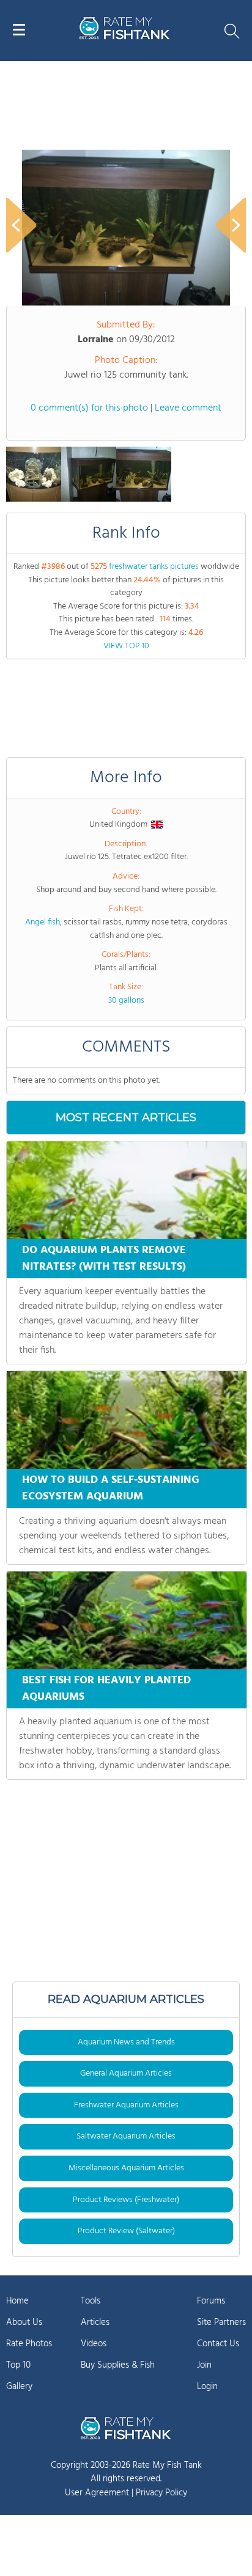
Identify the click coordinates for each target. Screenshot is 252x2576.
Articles (95, 2322)
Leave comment (188, 408)
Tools (91, 2301)
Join (204, 2365)
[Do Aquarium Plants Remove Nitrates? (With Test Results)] (127, 1190)
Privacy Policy (161, 2493)
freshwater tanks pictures (154, 567)
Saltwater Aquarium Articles (126, 2136)
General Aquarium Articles (126, 2073)
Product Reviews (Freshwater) (126, 2200)
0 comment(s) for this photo (89, 408)
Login (207, 2387)
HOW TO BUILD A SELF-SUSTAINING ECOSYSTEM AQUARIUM (111, 1488)
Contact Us (218, 2344)
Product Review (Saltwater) (126, 2231)
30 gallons (126, 1001)
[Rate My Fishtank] (125, 38)
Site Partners (221, 2322)
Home (17, 2301)
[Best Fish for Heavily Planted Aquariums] (127, 1620)
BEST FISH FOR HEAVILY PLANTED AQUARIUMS (106, 1689)
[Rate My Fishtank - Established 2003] (126, 2428)
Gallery (19, 2387)
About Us (24, 2322)
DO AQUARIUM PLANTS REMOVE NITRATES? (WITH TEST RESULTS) (104, 1259)
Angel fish (43, 922)
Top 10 (18, 2365)
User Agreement (97, 2493)
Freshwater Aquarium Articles (126, 2105)
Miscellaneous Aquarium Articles (126, 2168)
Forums (211, 2301)
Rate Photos (29, 2344)
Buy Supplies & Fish (118, 2365)
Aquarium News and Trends (126, 2042)
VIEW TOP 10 (126, 646)
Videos (94, 2344)
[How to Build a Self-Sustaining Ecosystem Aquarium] (127, 1420)
